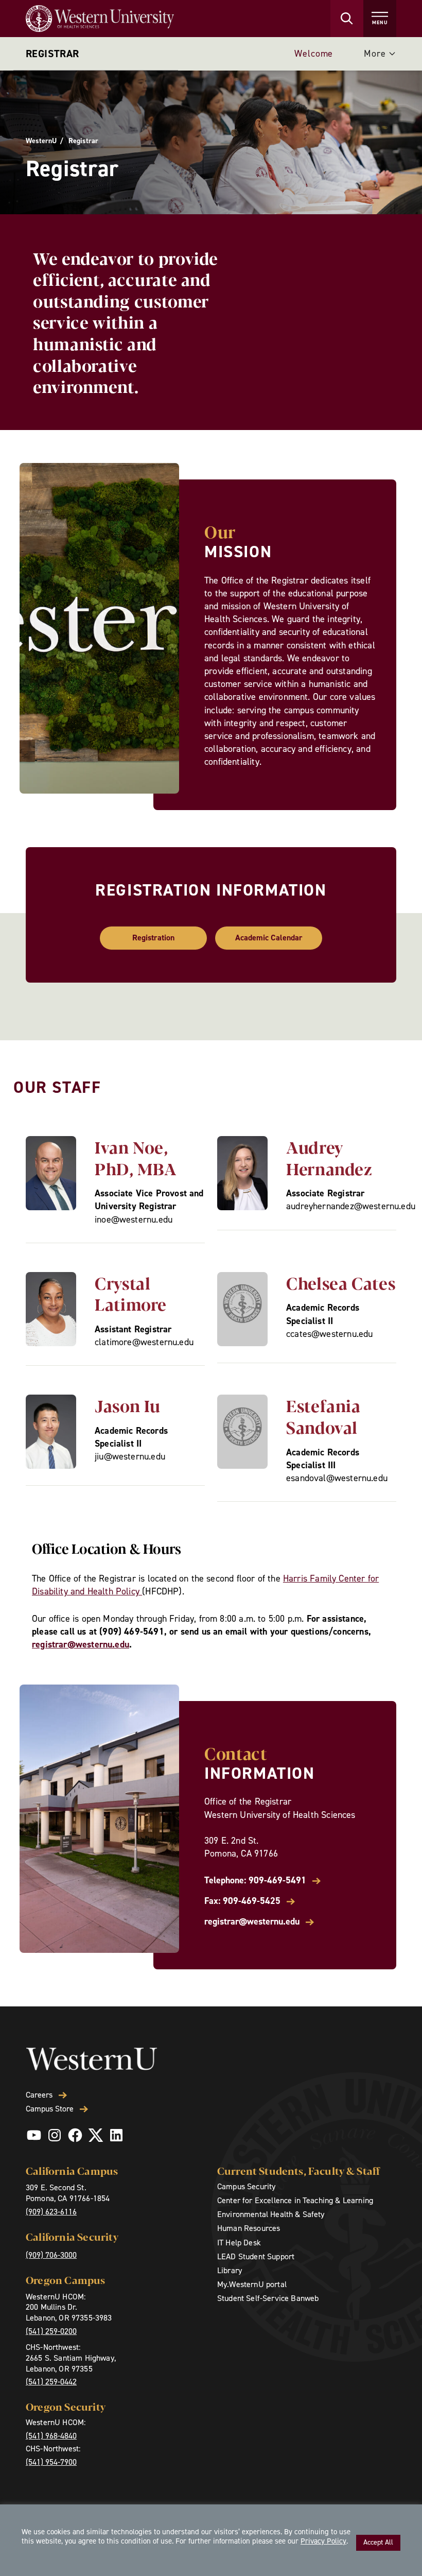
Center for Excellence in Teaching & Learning (295, 2200)
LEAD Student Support (256, 2256)
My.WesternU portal (252, 2284)
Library (230, 2270)
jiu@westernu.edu (130, 1456)
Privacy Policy (323, 2541)
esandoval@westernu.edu (337, 1478)
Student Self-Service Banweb (268, 2298)
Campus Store (50, 2109)
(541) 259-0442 (51, 2382)
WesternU (41, 141)
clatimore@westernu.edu (144, 1342)
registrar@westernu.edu (81, 1644)
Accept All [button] (378, 2542)
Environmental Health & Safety (271, 2214)
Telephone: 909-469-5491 (255, 1881)
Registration (153, 938)
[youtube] (34, 2135)
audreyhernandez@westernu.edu (351, 1206)
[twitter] (96, 2135)
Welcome (314, 54)
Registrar (52, 54)
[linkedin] (116, 2135)
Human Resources (249, 2228)
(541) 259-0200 (51, 2331)
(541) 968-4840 (51, 2436)
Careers (39, 2095)
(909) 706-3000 (51, 2255)
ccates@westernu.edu (329, 1334)
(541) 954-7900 (51, 2462)
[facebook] (75, 2135)
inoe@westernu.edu (134, 1220)
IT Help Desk (239, 2243)
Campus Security (246, 2186)
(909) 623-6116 (51, 2212)
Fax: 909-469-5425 (242, 1901)
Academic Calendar (269, 938)
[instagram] (55, 2135)
